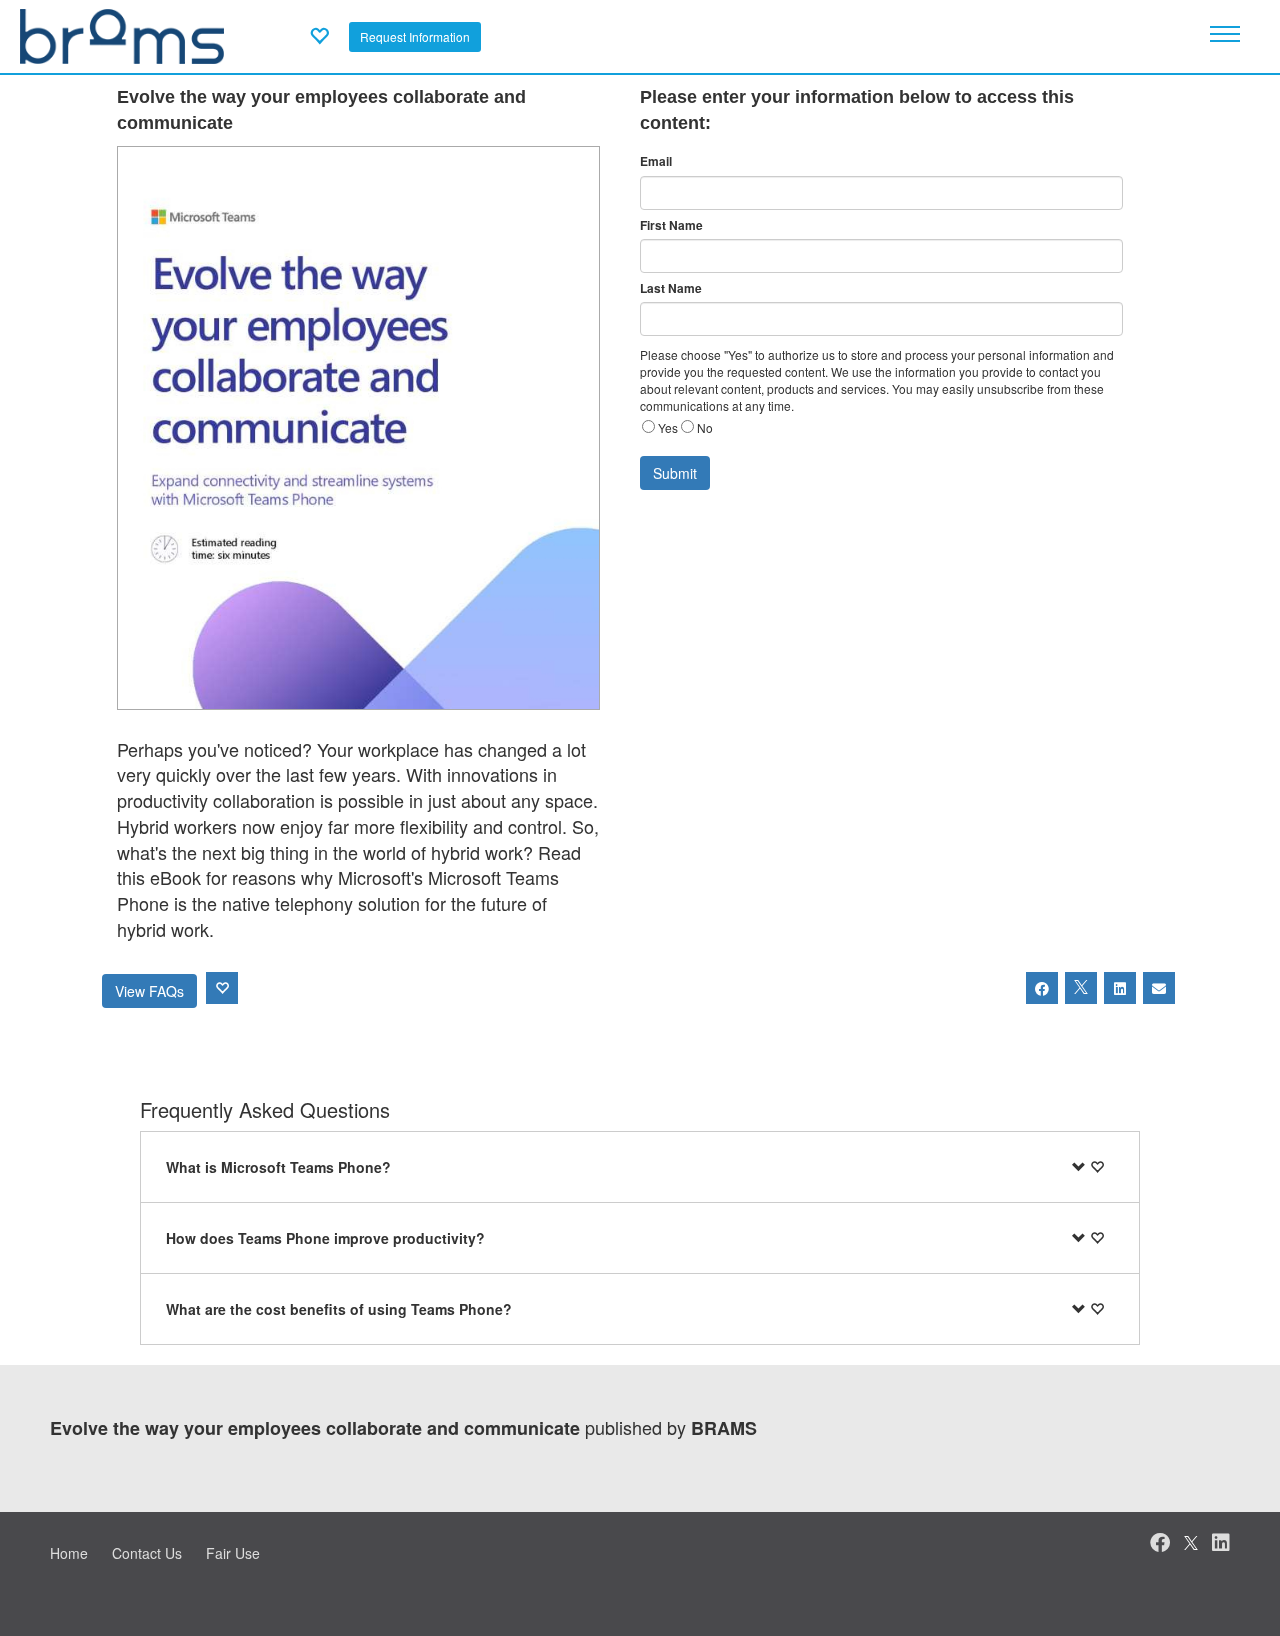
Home (69, 1553)
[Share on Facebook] (1042, 988)
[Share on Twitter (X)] (1081, 988)
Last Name (671, 288)
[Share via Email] (1159, 988)
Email (656, 161)
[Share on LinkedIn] (1120, 988)
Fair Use (233, 1553)
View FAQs (149, 991)
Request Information (415, 36)
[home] (122, 34)
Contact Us (147, 1553)
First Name (671, 225)
